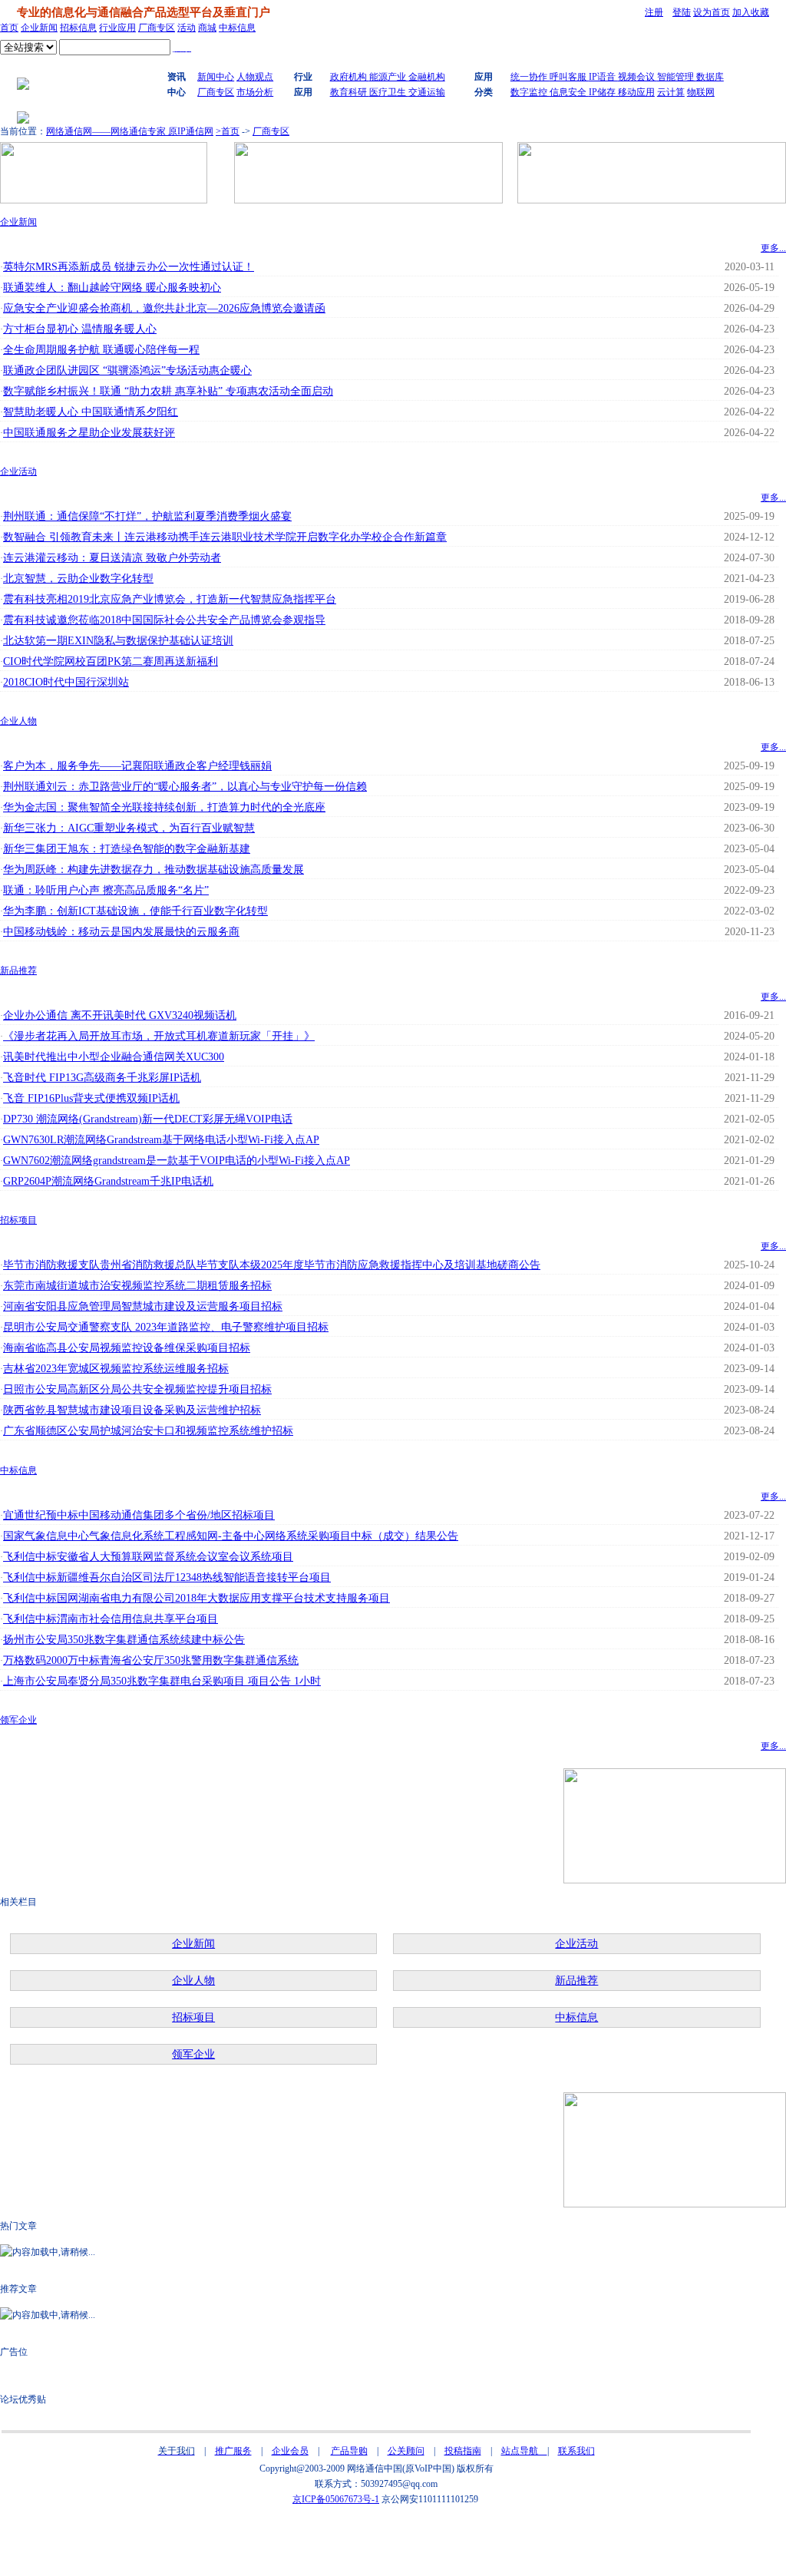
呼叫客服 (569, 77)
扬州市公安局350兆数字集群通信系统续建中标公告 (124, 1640)
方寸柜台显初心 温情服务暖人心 (80, 329)
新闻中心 (216, 77)
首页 (9, 28)
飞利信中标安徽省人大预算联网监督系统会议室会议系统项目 (148, 1557)
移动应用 (635, 92)
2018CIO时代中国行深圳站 (66, 682)
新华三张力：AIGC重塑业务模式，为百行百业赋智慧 (129, 828)
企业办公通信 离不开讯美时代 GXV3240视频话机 (120, 1015)
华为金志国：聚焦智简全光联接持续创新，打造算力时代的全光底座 (164, 807)
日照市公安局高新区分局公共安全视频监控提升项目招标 (137, 1389)
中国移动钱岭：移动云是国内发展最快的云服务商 (121, 932)
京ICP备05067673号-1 (336, 2499)
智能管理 (677, 77)
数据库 (710, 77)
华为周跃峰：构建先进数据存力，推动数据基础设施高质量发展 (154, 870)
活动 (187, 28)
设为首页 (712, 12)
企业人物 (18, 721)
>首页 (228, 131)
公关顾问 (406, 2451)
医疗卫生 (389, 92)
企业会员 (290, 2451)
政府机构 (350, 77)
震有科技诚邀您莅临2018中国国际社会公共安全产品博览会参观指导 (164, 620)
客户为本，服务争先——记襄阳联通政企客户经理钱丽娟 (137, 766)
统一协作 (530, 77)
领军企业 (18, 1720)
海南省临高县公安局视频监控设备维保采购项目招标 (127, 1348)
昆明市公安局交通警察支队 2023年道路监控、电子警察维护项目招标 (166, 1327)
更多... (773, 248)
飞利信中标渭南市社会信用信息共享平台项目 (111, 1619)
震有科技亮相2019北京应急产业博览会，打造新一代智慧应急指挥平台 (170, 599)
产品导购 (349, 2451)
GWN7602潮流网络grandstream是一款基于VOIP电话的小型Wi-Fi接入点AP (177, 1161)
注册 (654, 12)
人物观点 (255, 77)
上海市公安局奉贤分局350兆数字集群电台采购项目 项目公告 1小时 (162, 1681)
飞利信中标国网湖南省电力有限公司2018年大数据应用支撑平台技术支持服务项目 (196, 1598)
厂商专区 (157, 28)
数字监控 (530, 92)
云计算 (671, 92)
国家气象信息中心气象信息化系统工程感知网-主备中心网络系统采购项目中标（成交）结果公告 (231, 1536)
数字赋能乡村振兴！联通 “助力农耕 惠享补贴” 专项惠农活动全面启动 (168, 391)
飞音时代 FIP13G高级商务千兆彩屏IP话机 (102, 1078)
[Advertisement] (376, 2541)
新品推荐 (18, 971)
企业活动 (18, 471)
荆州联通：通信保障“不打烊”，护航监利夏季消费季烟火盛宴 (147, 516)
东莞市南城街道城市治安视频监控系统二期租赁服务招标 (137, 1286)
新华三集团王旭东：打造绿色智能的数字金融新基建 (127, 849)
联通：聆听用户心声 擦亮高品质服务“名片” (106, 890)
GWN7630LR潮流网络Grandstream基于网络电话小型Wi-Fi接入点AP (161, 1140)
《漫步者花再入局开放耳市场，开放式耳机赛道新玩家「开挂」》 (159, 1036)
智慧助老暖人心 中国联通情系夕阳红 (91, 412)
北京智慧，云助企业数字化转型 (78, 579)
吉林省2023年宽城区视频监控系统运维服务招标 (116, 1369)
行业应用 (117, 28)
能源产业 (389, 77)
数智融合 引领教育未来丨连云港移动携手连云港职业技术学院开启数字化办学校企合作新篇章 (225, 537)
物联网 (701, 92)
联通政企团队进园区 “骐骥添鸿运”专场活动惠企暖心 (127, 370)
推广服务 (233, 2451)
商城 (207, 28)
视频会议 (637, 77)
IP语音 (603, 77)
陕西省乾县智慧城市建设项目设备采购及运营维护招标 (132, 1410)
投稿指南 (463, 2451)
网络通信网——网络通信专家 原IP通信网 (130, 131)
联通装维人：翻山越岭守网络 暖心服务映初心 (112, 288)
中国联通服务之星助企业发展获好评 (89, 433)
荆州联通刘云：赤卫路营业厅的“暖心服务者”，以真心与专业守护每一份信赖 (185, 787)
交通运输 (427, 92)
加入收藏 (751, 12)
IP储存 (602, 92)
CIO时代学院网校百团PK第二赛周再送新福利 (111, 661)
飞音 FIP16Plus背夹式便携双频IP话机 (91, 1098)
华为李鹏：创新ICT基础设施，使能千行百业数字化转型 (135, 911)
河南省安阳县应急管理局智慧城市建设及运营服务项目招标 (143, 1306)
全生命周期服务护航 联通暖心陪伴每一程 (101, 350)
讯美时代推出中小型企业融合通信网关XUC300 (114, 1057)
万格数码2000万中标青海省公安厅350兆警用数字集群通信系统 (151, 1660)
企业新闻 (39, 28)
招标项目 (18, 1220)
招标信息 (78, 28)
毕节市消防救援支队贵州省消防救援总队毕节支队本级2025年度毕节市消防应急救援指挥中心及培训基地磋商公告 (272, 1265)
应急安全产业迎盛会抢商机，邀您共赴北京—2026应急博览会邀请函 (164, 308)
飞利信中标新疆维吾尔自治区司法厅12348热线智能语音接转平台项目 (167, 1577)
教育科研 (350, 92)
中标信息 (237, 28)
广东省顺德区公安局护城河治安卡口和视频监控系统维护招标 (148, 1431)
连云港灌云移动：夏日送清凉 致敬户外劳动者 (112, 558)
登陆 (682, 12)
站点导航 (524, 2451)
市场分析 (255, 92)
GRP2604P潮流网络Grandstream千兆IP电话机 (108, 1181)
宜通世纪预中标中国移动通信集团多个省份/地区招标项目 (139, 1515)
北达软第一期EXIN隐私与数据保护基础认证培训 (118, 641)
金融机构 (427, 77)
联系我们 (576, 2451)
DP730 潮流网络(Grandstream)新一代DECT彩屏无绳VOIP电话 (148, 1119)
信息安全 (569, 92)
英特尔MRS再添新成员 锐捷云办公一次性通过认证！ (129, 267)
